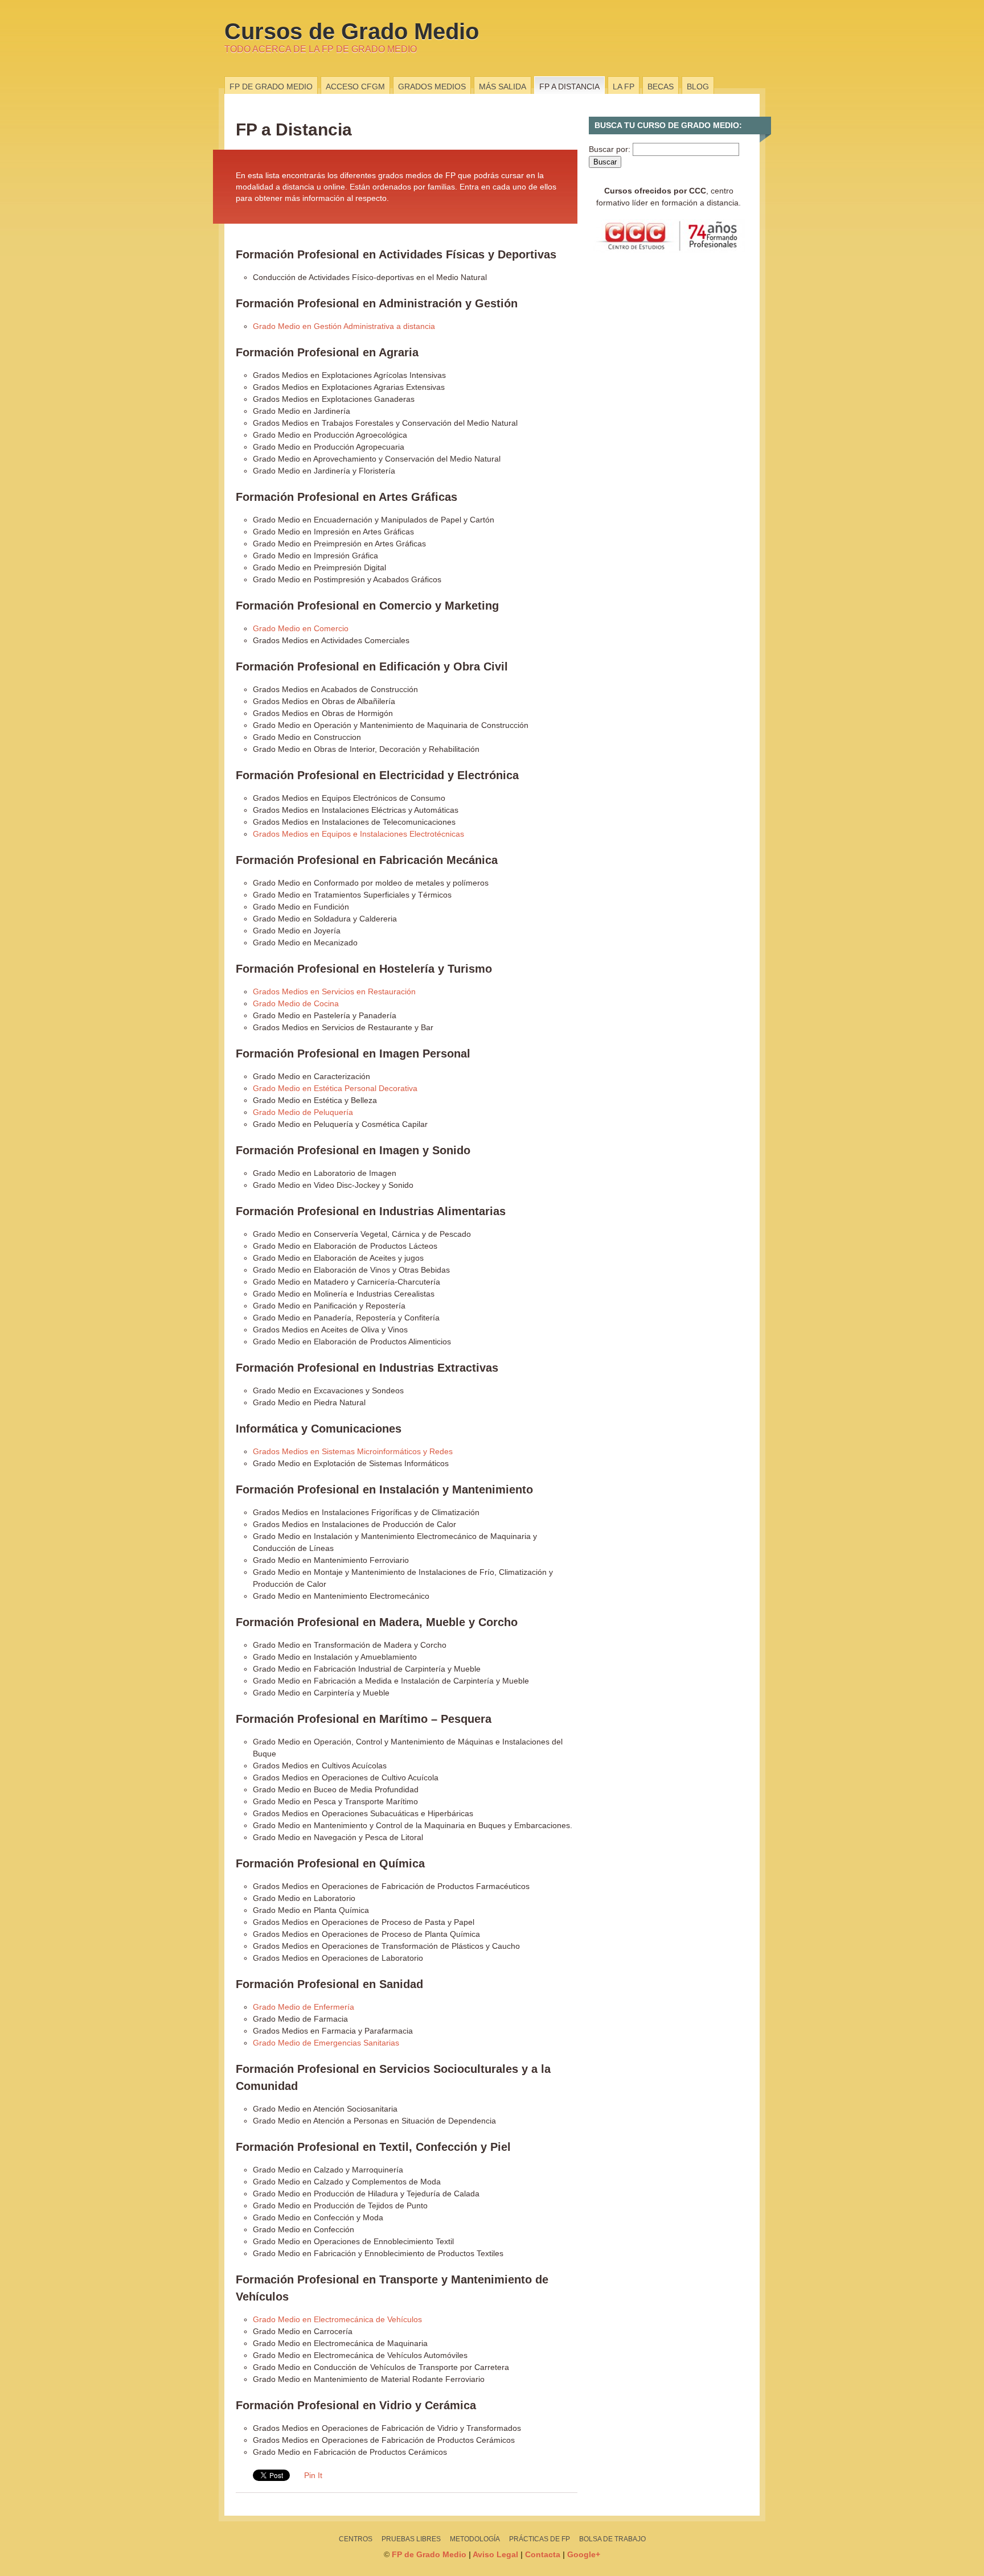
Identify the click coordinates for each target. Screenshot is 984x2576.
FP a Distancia (569, 87)
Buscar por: (610, 149)
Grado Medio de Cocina (296, 1003)
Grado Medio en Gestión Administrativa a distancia (344, 326)
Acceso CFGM (355, 87)
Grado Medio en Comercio (301, 628)
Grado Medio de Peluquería (303, 1112)
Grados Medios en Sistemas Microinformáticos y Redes (353, 1451)
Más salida (503, 87)
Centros (356, 2539)
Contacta (543, 2554)
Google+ (584, 2554)
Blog (698, 87)
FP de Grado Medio (271, 87)
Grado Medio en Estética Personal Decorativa (335, 1088)
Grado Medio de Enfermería (304, 2007)
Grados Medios (432, 87)
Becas (661, 87)
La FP (624, 87)
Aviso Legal (495, 2554)
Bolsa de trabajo (612, 2539)
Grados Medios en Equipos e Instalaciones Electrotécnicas (358, 834)
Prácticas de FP (540, 2539)
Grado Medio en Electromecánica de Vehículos (337, 2319)
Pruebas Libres (411, 2539)
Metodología (475, 2539)
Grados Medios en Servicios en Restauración (334, 991)
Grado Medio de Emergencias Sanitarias (326, 2043)
